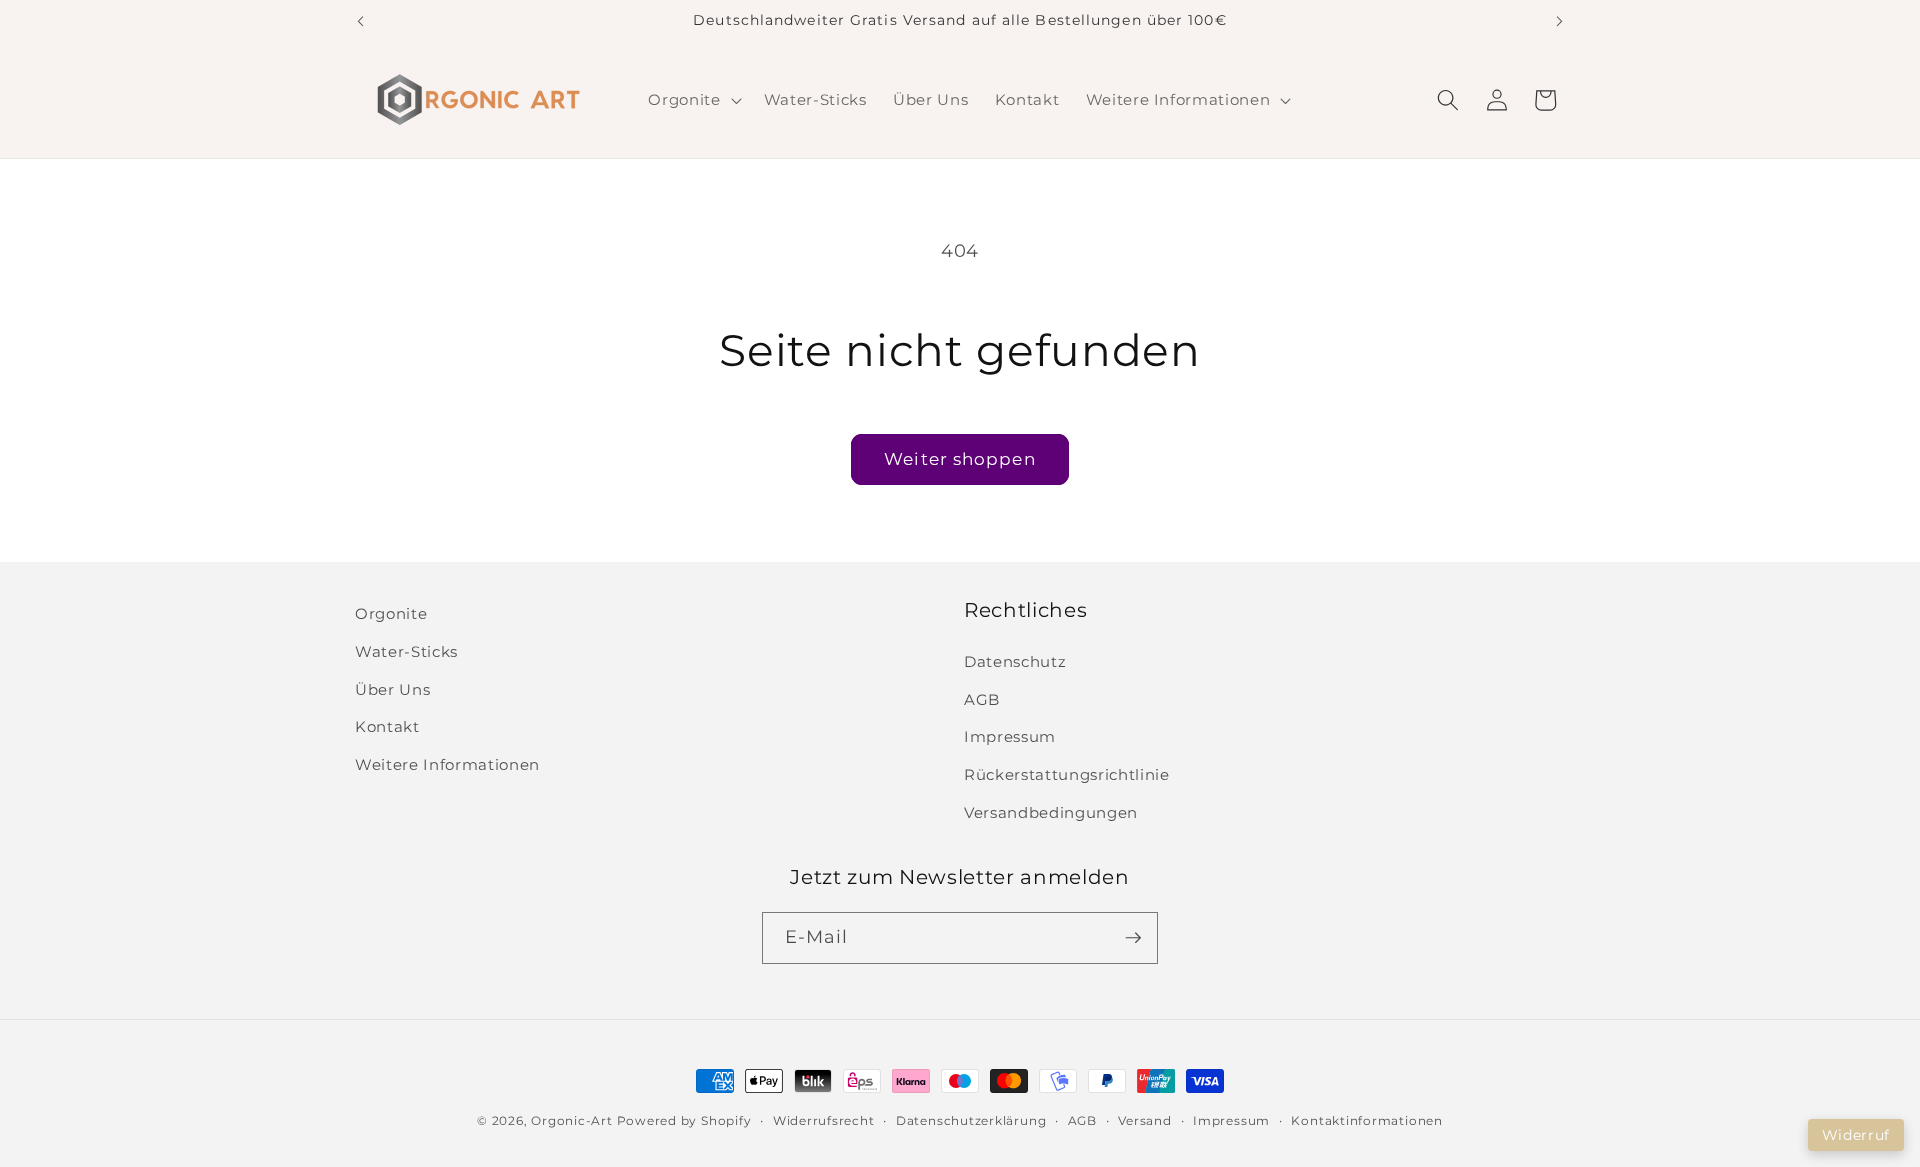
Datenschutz (1015, 661)
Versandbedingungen (1051, 812)
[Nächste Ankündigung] (1560, 21)
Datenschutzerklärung (971, 1120)
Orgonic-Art (571, 1120)
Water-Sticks (406, 651)
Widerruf (1856, 1135)
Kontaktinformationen (1366, 1120)
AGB (982, 699)
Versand (1144, 1120)
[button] (692, 100)
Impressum (1010, 736)
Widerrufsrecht (824, 1120)
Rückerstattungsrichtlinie (1067, 774)
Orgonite (391, 613)
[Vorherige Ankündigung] (361, 21)
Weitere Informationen (447, 764)
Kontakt (387, 726)
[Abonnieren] (1133, 938)
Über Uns (392, 689)
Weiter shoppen (959, 459)
